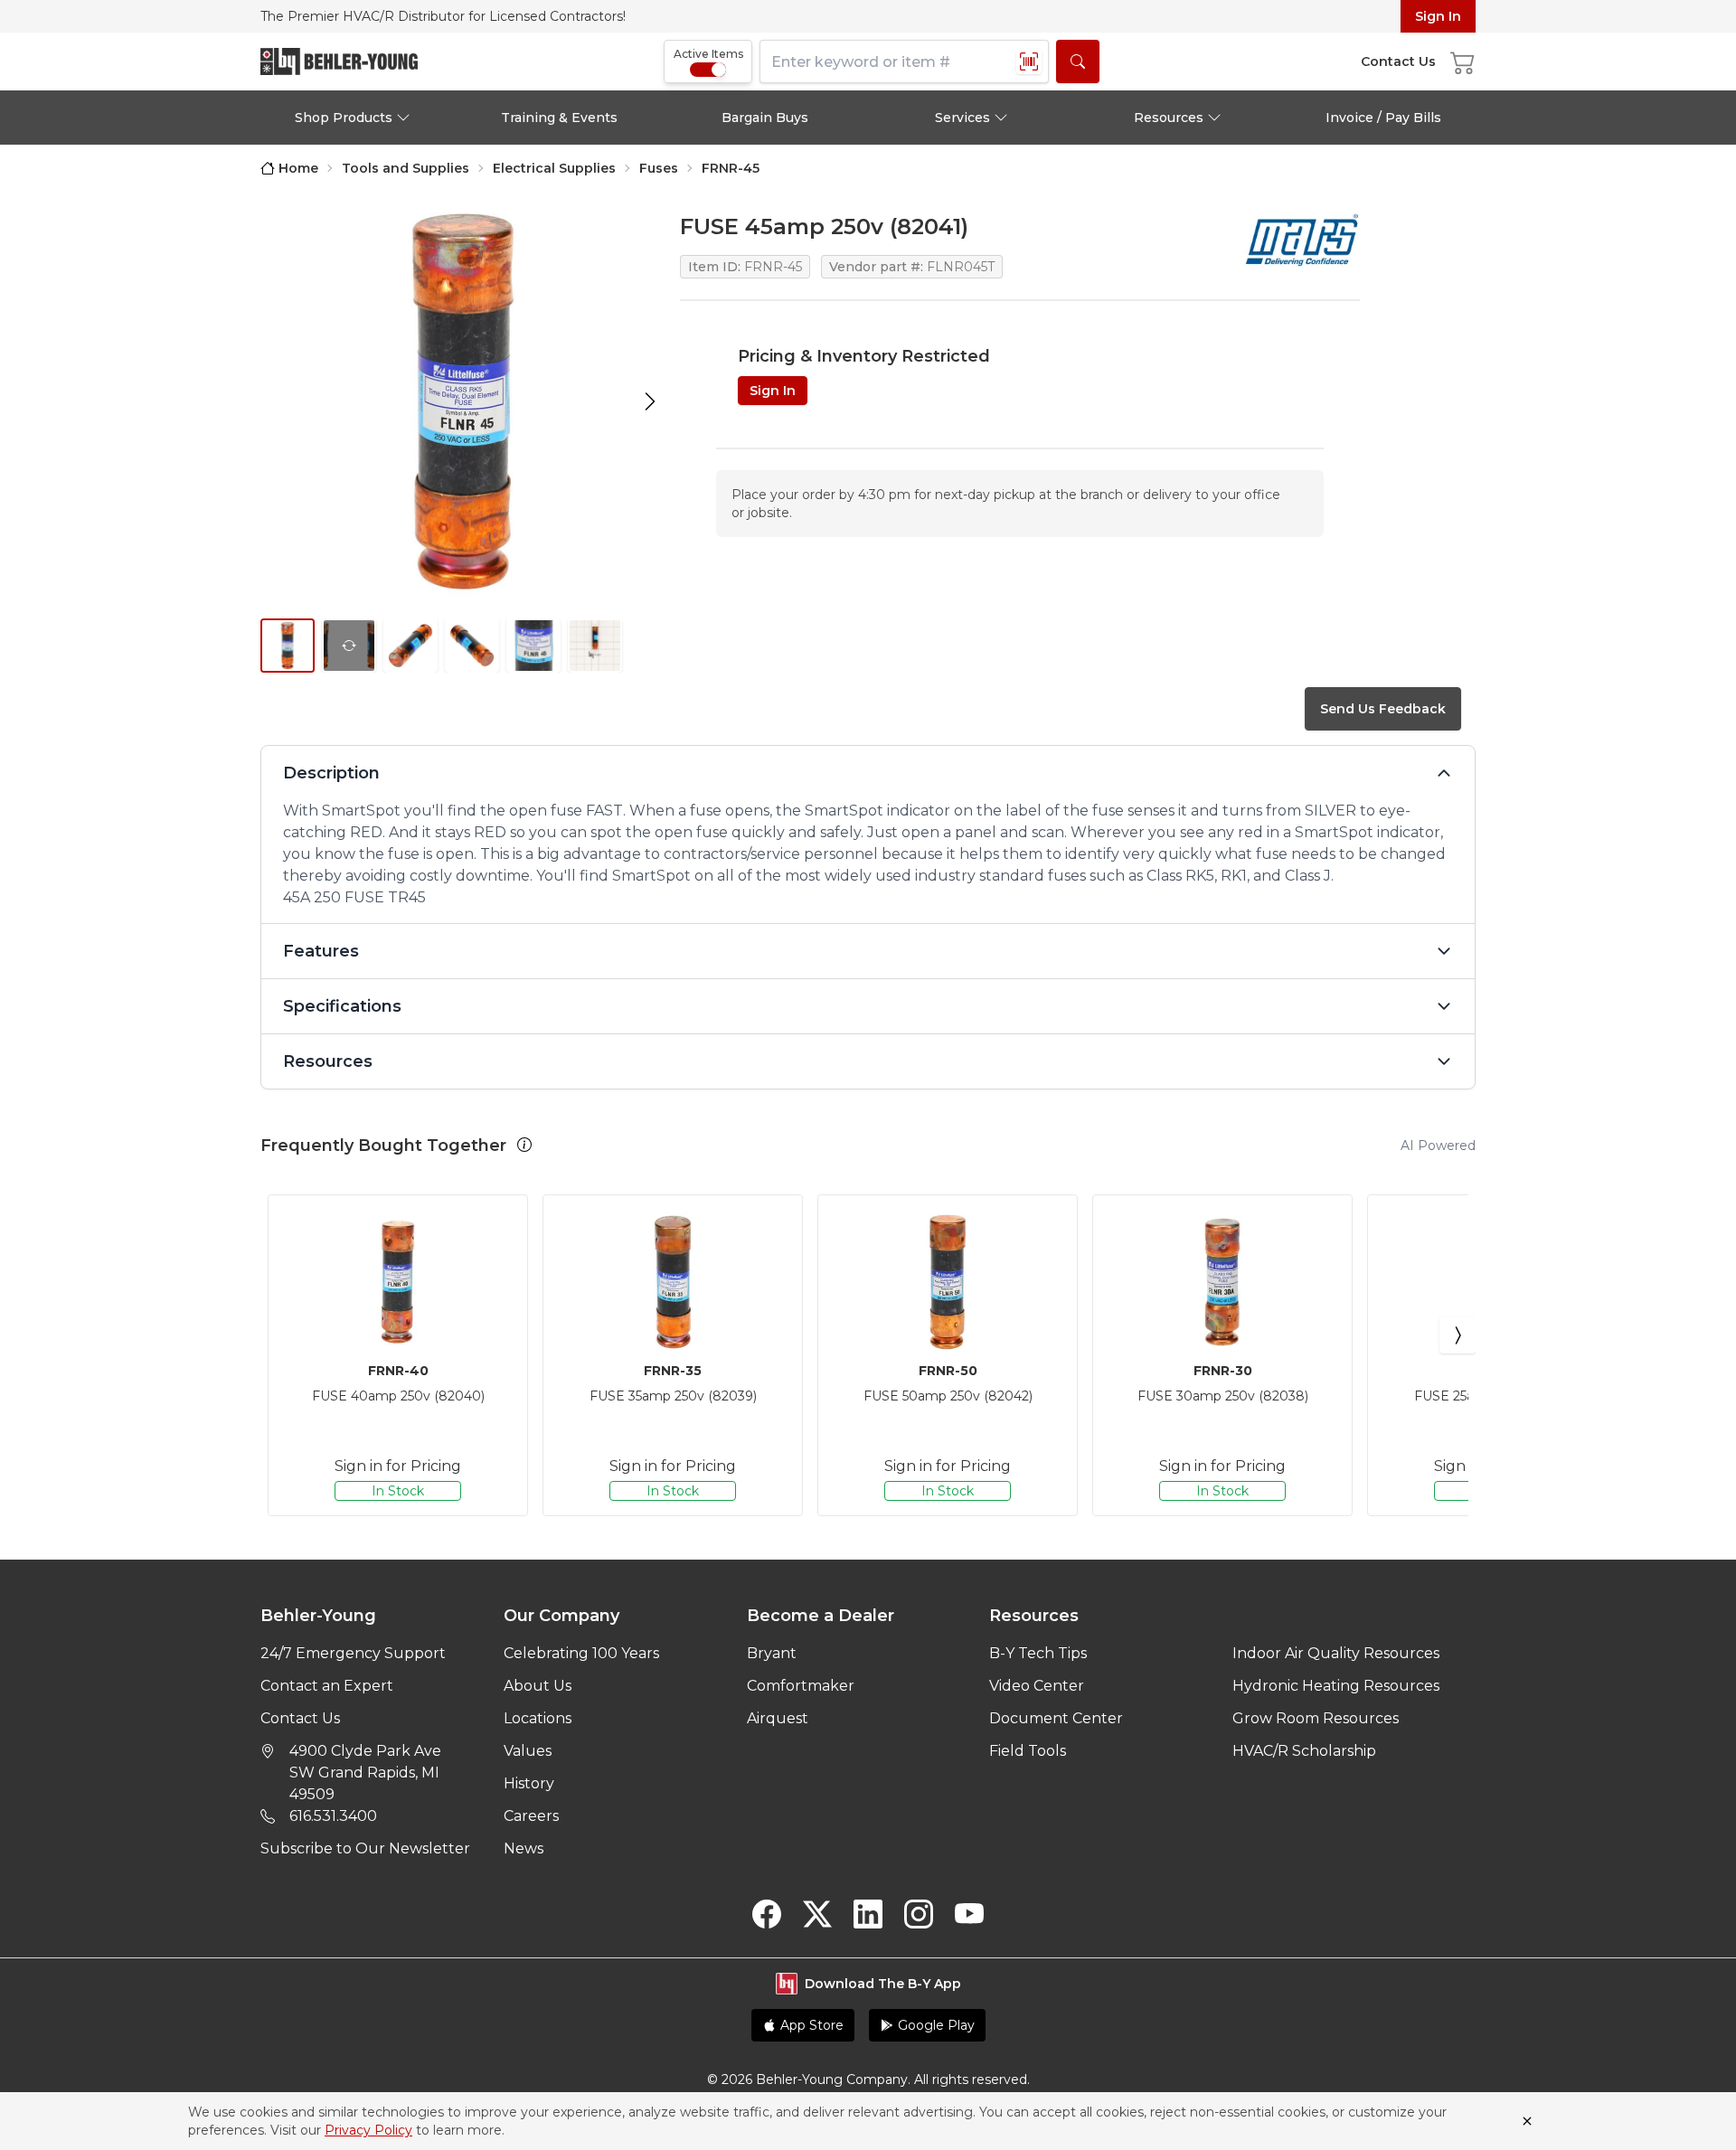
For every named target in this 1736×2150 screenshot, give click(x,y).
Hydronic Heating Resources (1336, 1686)
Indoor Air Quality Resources (1336, 1653)
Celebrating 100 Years (581, 1653)
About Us (538, 1686)
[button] (524, 1145)
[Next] (1458, 1335)
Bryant (772, 1653)
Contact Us (300, 1718)
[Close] (1527, 2121)
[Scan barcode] (1029, 61)
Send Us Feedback (1383, 709)
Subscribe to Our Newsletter (365, 1848)
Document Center (1056, 1718)
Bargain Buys (765, 118)
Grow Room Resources (1316, 1718)
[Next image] (650, 401)
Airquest (778, 1718)
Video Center (1037, 1686)
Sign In (1438, 16)
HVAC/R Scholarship (1304, 1751)
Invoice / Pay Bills (1383, 118)
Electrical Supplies (554, 168)
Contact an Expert (327, 1686)
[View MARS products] (1302, 240)
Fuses (659, 168)
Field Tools (1028, 1751)
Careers (531, 1816)
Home (298, 168)
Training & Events (559, 118)
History (529, 1783)
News (524, 1848)
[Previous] (278, 1335)
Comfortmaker (801, 1686)
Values (528, 1751)
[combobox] (904, 61)
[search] (1078, 61)
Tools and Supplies (406, 168)
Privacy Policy (368, 2130)
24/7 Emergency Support (353, 1653)
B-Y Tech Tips (1038, 1653)
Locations (538, 1718)
